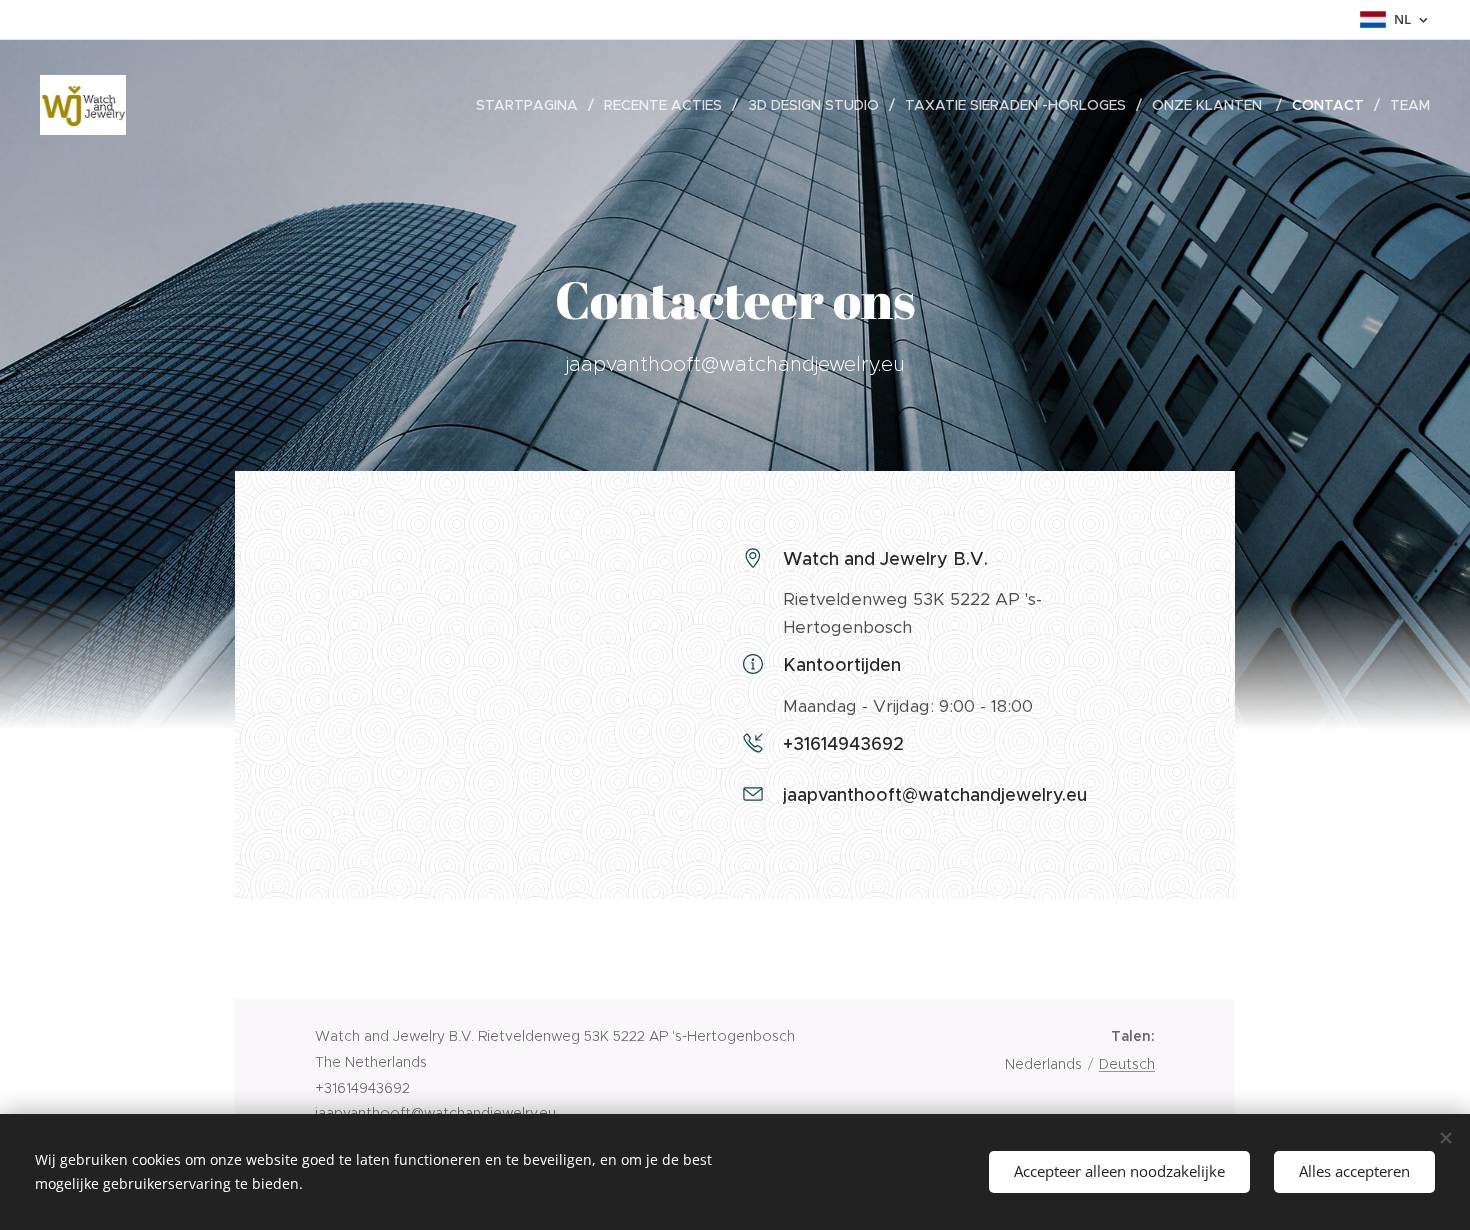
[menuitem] (532, 105)
